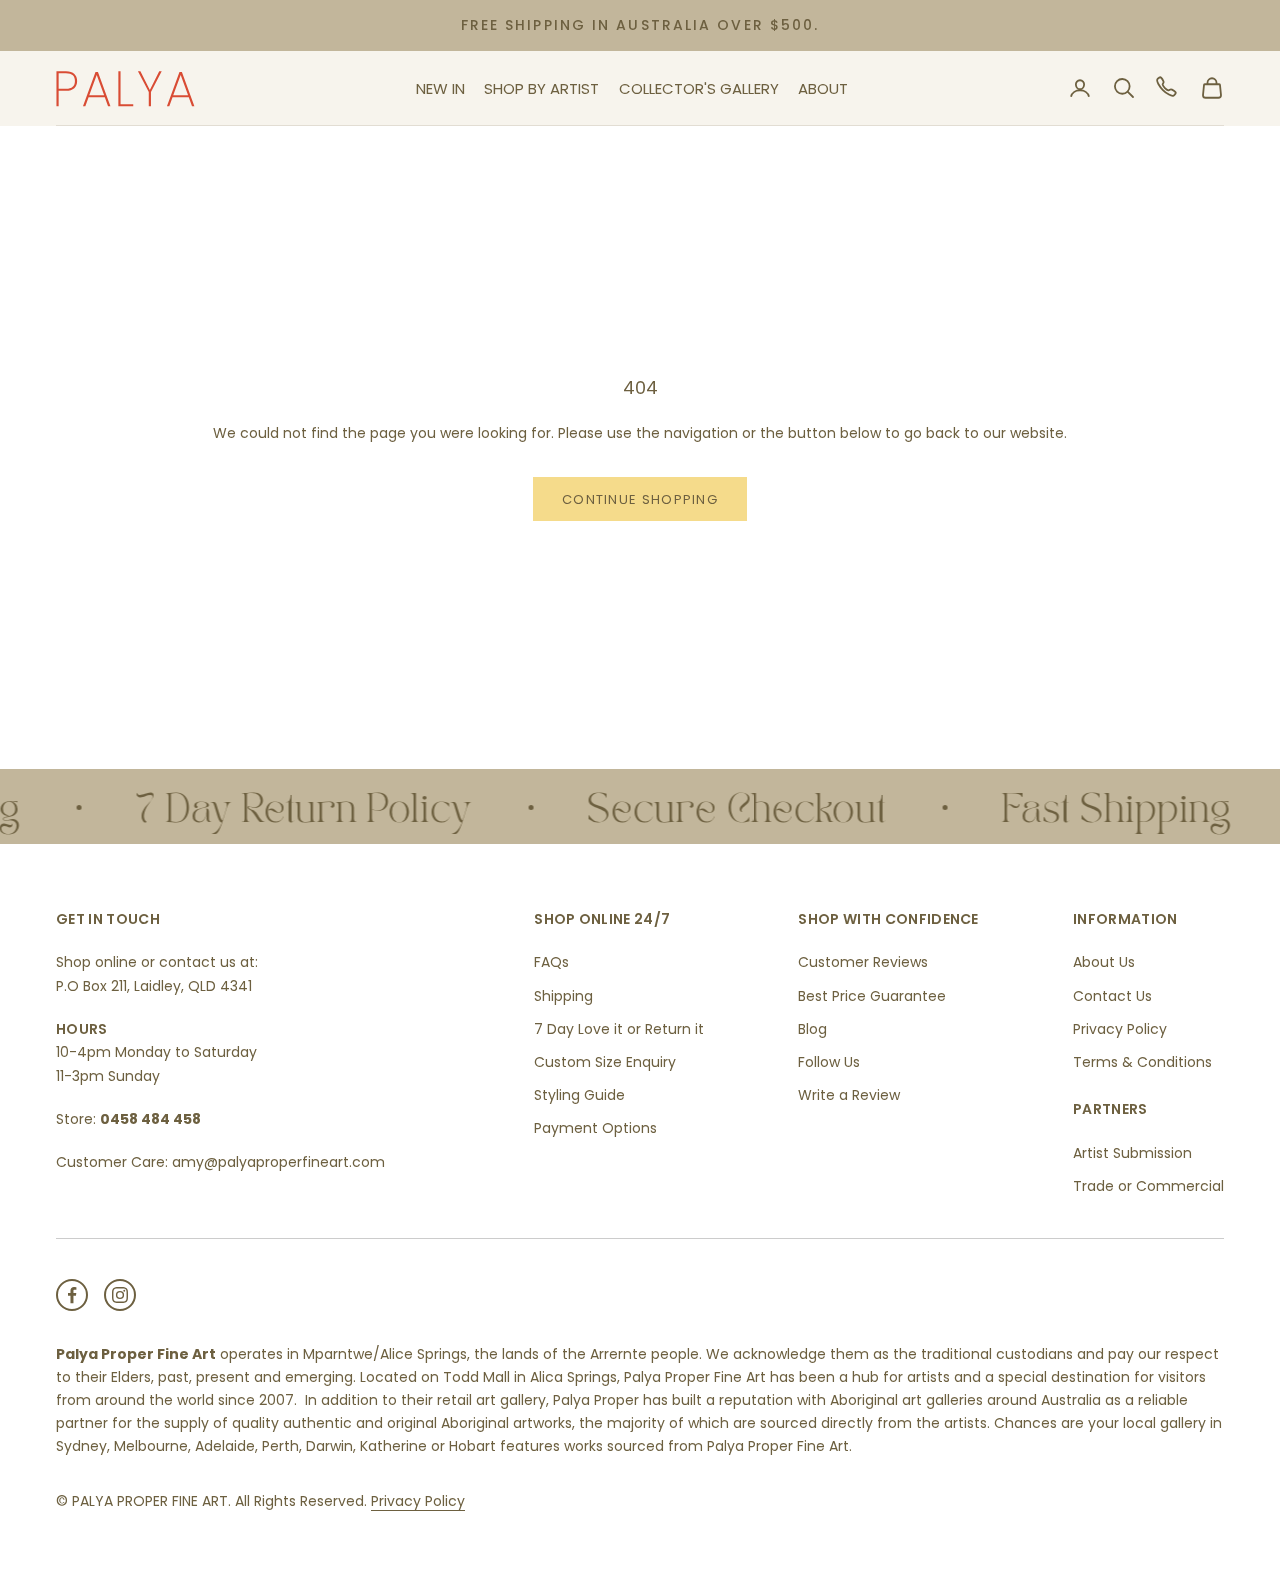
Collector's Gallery (699, 88)
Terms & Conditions (1142, 1062)
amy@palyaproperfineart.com (278, 1162)
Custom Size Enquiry (605, 1062)
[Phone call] (1168, 88)
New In (440, 88)
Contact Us (1112, 996)
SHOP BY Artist (541, 88)
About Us (1104, 962)
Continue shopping (640, 499)
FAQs (551, 962)
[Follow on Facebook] (72, 1295)
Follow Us (829, 1062)
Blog (812, 1029)
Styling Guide (579, 1095)
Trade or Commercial (1148, 1186)
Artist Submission (1132, 1153)
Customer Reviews (863, 962)
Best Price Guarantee (872, 996)
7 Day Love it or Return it (619, 1029)
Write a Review (849, 1095)
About (823, 88)
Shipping (563, 996)
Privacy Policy (1120, 1029)
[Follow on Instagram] (120, 1295)
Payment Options (595, 1128)
